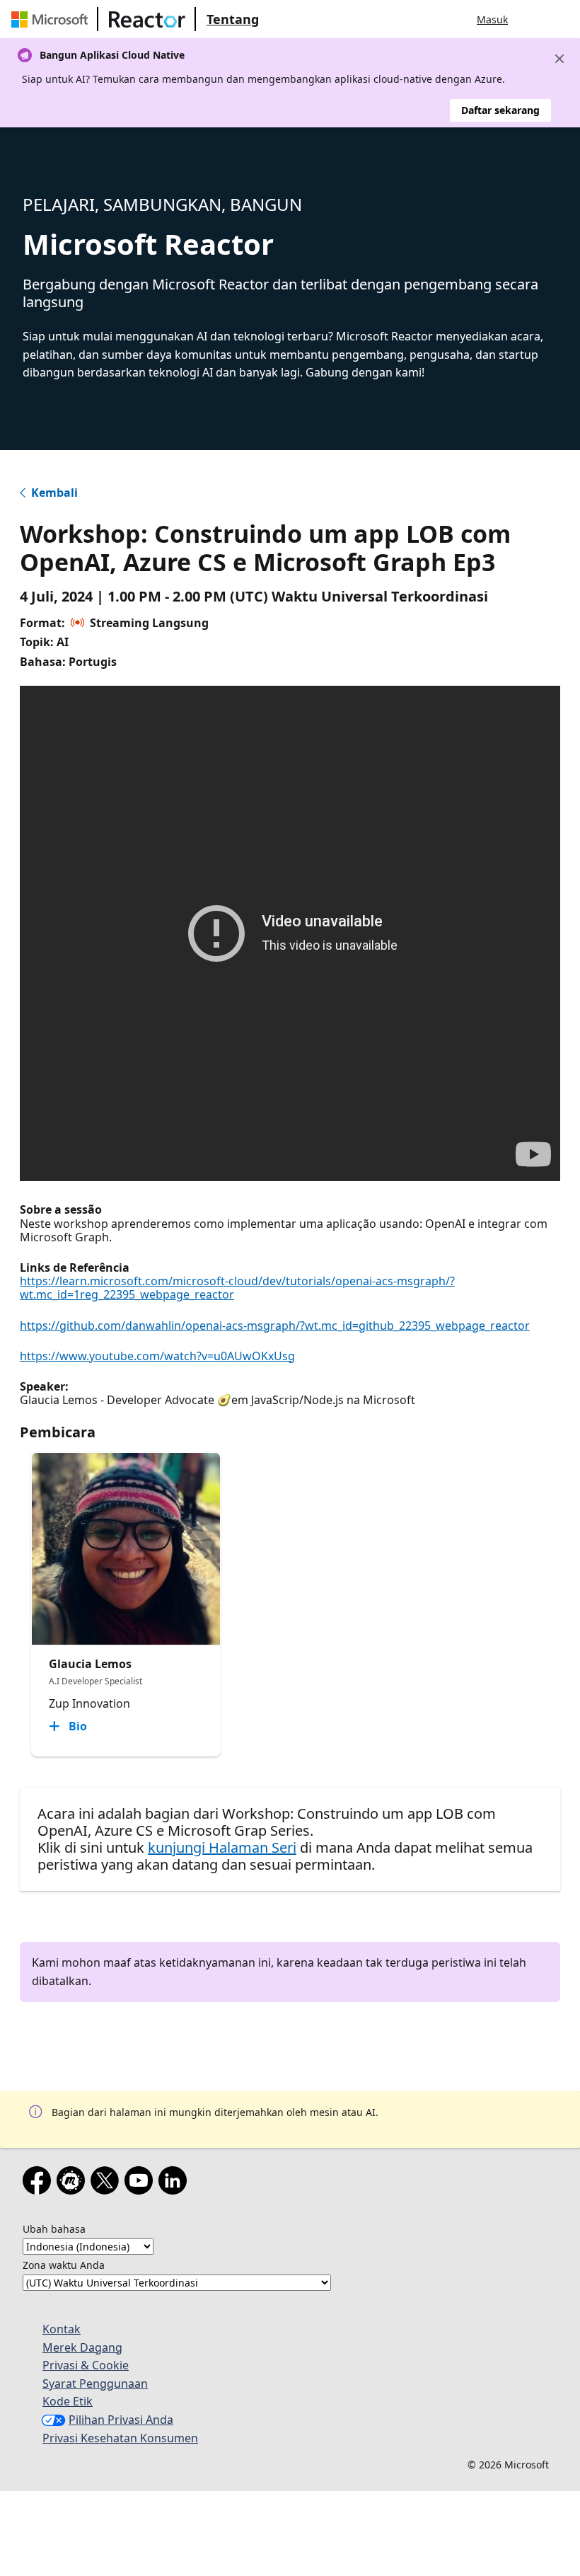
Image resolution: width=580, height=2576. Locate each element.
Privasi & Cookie (86, 2365)
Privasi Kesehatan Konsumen (120, 2438)
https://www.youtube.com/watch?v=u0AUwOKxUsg (157, 1356)
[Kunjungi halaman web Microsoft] (52, 19)
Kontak (62, 2329)
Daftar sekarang (500, 110)
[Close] (559, 59)
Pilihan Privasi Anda (121, 2420)
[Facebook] (40, 2183)
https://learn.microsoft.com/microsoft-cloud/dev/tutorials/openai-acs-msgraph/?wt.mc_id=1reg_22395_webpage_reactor (237, 1288)
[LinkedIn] (175, 2183)
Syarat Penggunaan (95, 2384)
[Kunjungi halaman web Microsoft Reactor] (147, 19)
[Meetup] (74, 2183)
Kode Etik (68, 2401)
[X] (108, 2183)
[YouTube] (141, 2183)
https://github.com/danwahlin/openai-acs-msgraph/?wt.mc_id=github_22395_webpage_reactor (275, 1326)
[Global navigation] (533, 19)
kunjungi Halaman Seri (222, 1847)
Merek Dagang (82, 2347)
